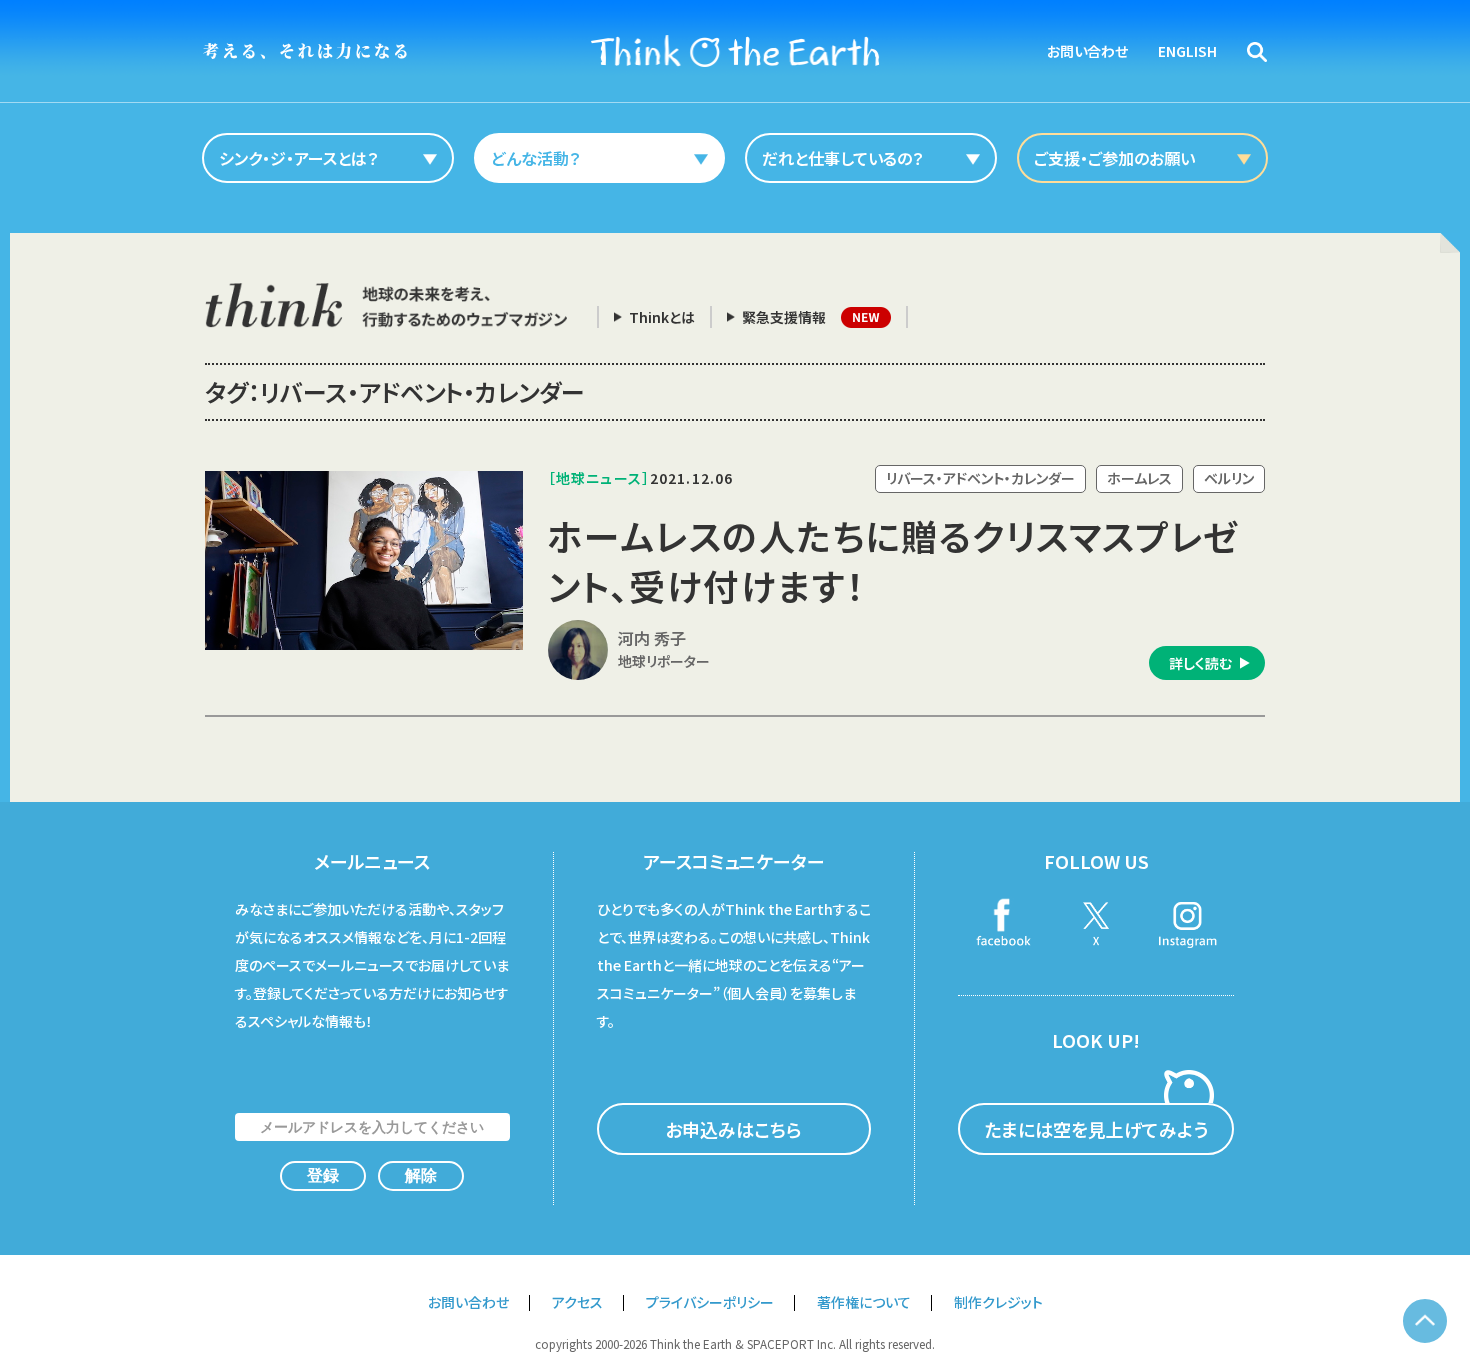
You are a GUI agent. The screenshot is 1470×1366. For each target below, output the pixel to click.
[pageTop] (1425, 1321)
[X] (1096, 925)
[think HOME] (386, 305)
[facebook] (1004, 925)
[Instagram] (1188, 925)
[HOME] (735, 51)
